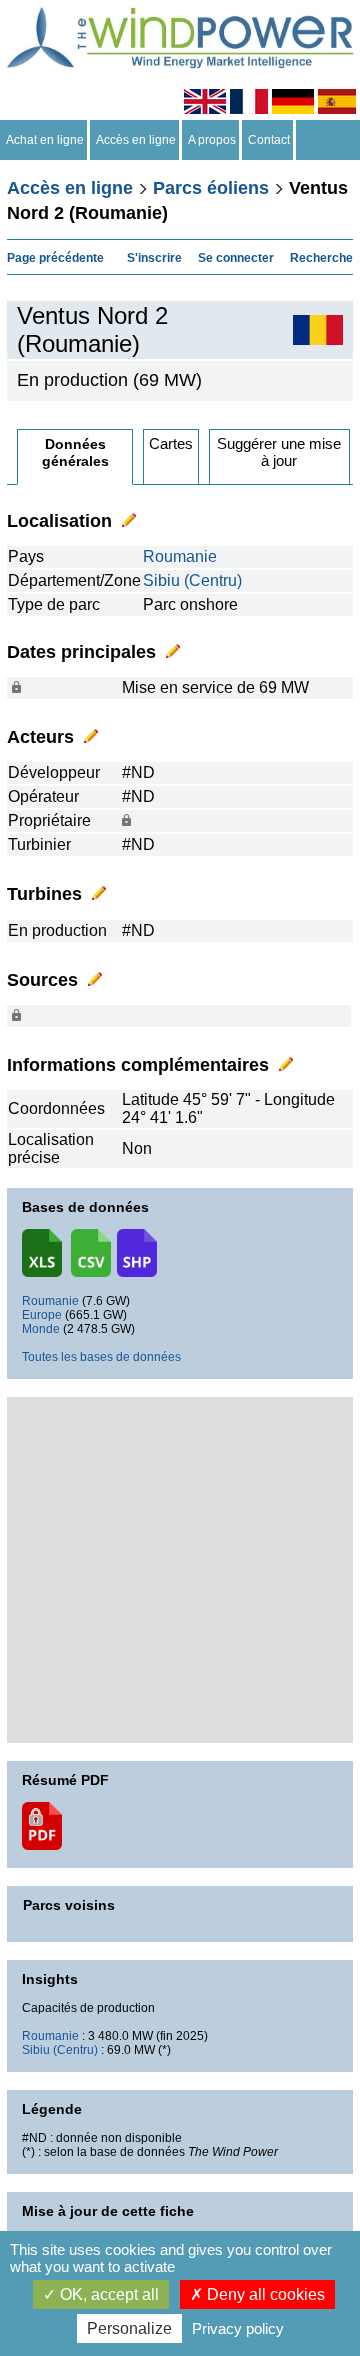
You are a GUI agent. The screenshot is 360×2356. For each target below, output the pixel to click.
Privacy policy (238, 2328)
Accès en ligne (136, 140)
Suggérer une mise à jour (279, 452)
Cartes (171, 443)
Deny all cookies (264, 2294)
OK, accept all (107, 2294)
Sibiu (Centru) (192, 580)
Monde (41, 1329)
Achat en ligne (45, 140)
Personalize (129, 2328)
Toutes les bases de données (101, 1357)
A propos (212, 140)
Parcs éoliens (211, 188)
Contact (269, 140)
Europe (42, 1315)
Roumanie (180, 556)
